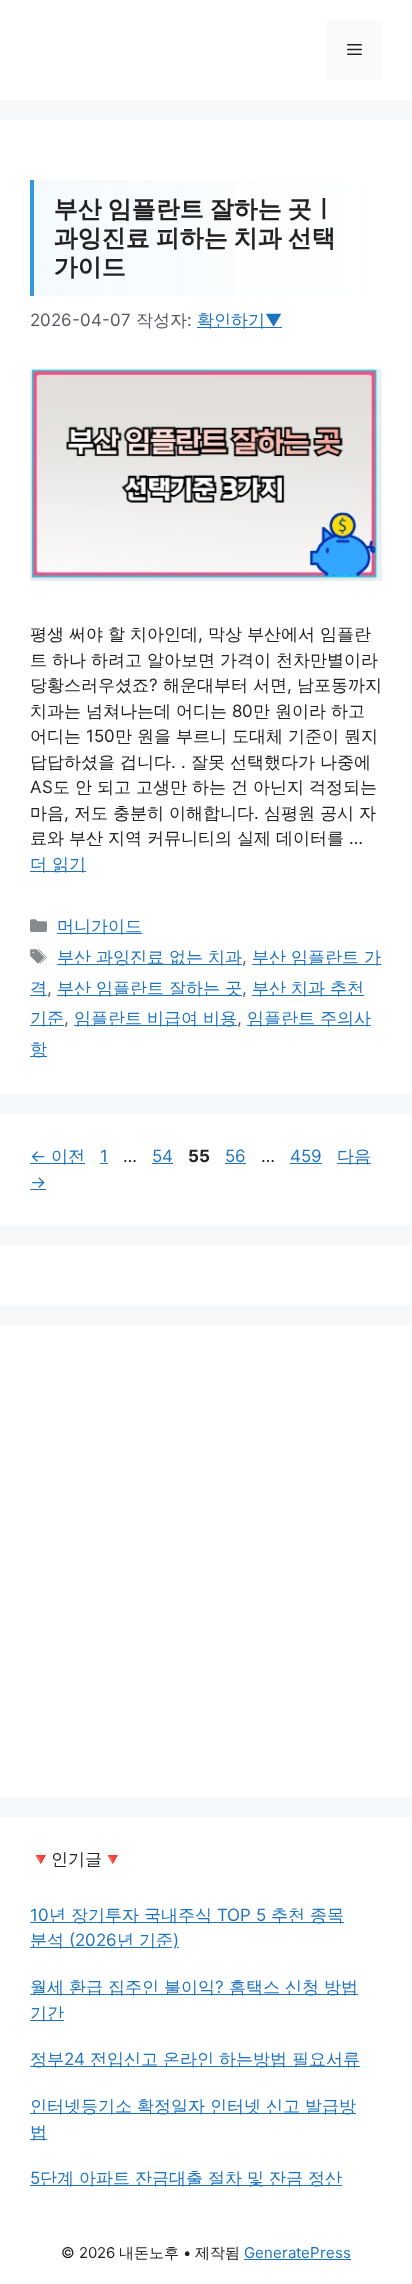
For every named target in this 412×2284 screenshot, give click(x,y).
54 (162, 1156)
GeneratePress (297, 2252)
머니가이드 (99, 926)
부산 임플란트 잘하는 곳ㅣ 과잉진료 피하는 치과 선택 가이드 (195, 237)
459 (305, 1156)
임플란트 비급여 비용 (155, 1018)
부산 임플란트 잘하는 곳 (149, 988)
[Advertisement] (206, 1561)
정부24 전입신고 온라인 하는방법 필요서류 (195, 2059)
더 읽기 (58, 864)
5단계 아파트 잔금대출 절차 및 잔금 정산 (186, 2178)
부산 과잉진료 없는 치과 (149, 957)
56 (235, 1156)
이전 (57, 1156)
